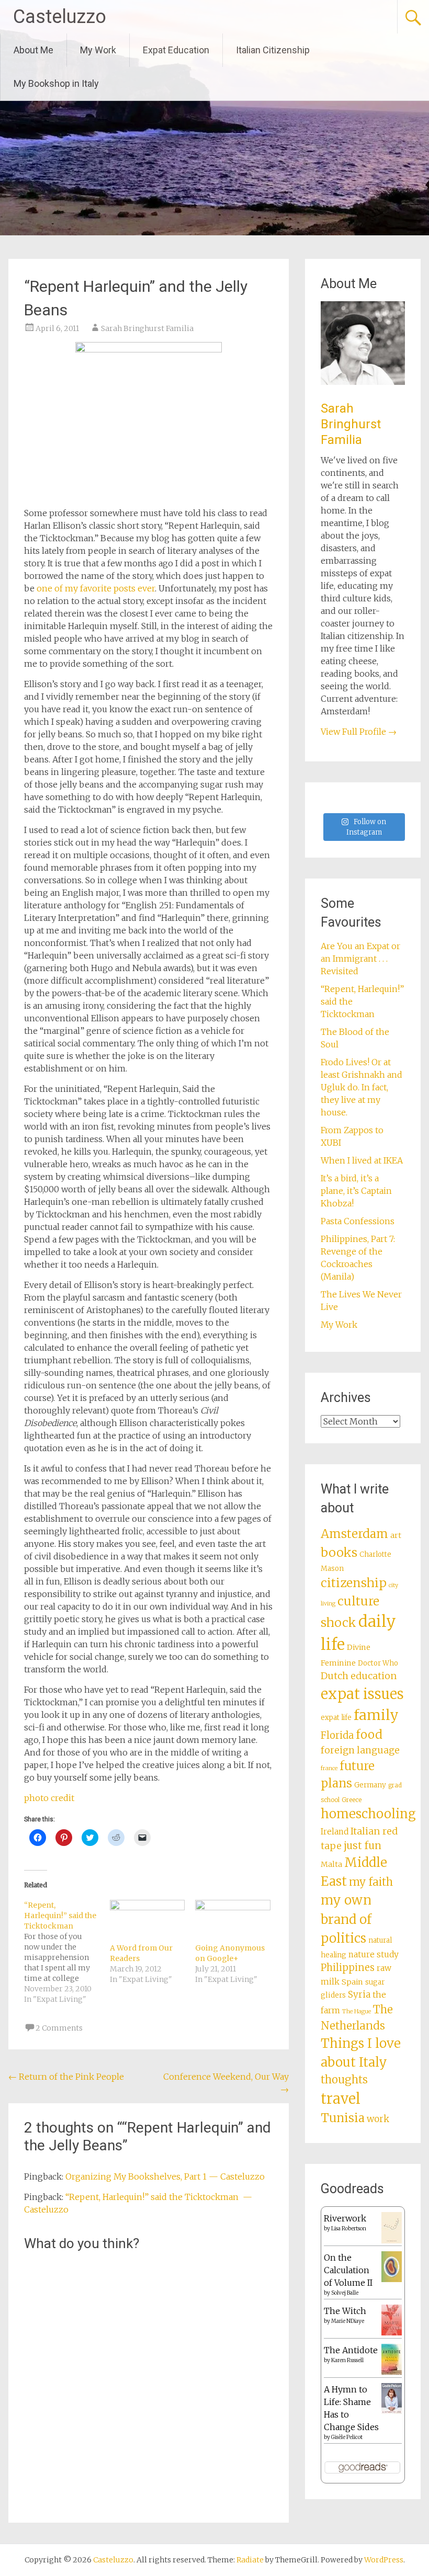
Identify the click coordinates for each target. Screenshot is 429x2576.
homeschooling (368, 1814)
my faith (371, 1882)
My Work (98, 50)
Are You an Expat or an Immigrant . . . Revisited (360, 959)
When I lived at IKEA (362, 1160)
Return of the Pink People (66, 2077)
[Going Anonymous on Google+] (233, 1921)
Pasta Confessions (358, 1221)
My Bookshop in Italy (56, 83)
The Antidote (351, 2350)
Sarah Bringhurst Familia (147, 328)
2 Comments (59, 2028)
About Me (33, 50)
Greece (352, 1800)
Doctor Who (378, 1663)
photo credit (49, 1798)
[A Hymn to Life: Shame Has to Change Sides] (392, 2411)
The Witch (345, 2311)
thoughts (344, 2080)
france (329, 1768)
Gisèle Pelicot (347, 2437)
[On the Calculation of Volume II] (392, 2279)
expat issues (362, 1694)
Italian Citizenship (273, 50)
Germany (370, 1785)
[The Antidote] (392, 2372)
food (369, 1735)
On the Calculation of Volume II (348, 2270)
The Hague (357, 2011)
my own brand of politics (346, 1919)
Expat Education (176, 50)
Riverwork (345, 2218)
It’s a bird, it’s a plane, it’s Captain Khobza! (356, 1191)
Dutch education (359, 1676)
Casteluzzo (60, 17)
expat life (336, 1718)
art (396, 1535)
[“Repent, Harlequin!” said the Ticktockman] (67, 1952)
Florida (337, 1735)
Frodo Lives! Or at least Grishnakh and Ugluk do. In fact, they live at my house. (362, 1087)
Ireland (335, 1832)
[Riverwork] (392, 2241)
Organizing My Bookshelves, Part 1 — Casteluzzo (165, 2176)
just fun (363, 1845)
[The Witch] (392, 2332)
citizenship (354, 1583)
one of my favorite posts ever (96, 588)
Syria (359, 1994)
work (378, 2119)
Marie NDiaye (348, 2321)
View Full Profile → (359, 732)
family (376, 1715)
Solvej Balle (345, 2293)
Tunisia (343, 2118)
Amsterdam (354, 1534)
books (339, 1552)
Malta (331, 1864)
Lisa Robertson (349, 2229)
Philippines (348, 1968)
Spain (352, 1982)
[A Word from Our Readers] (147, 1921)
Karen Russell (347, 2360)
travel (341, 2099)
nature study (374, 1954)
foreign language (360, 1750)
